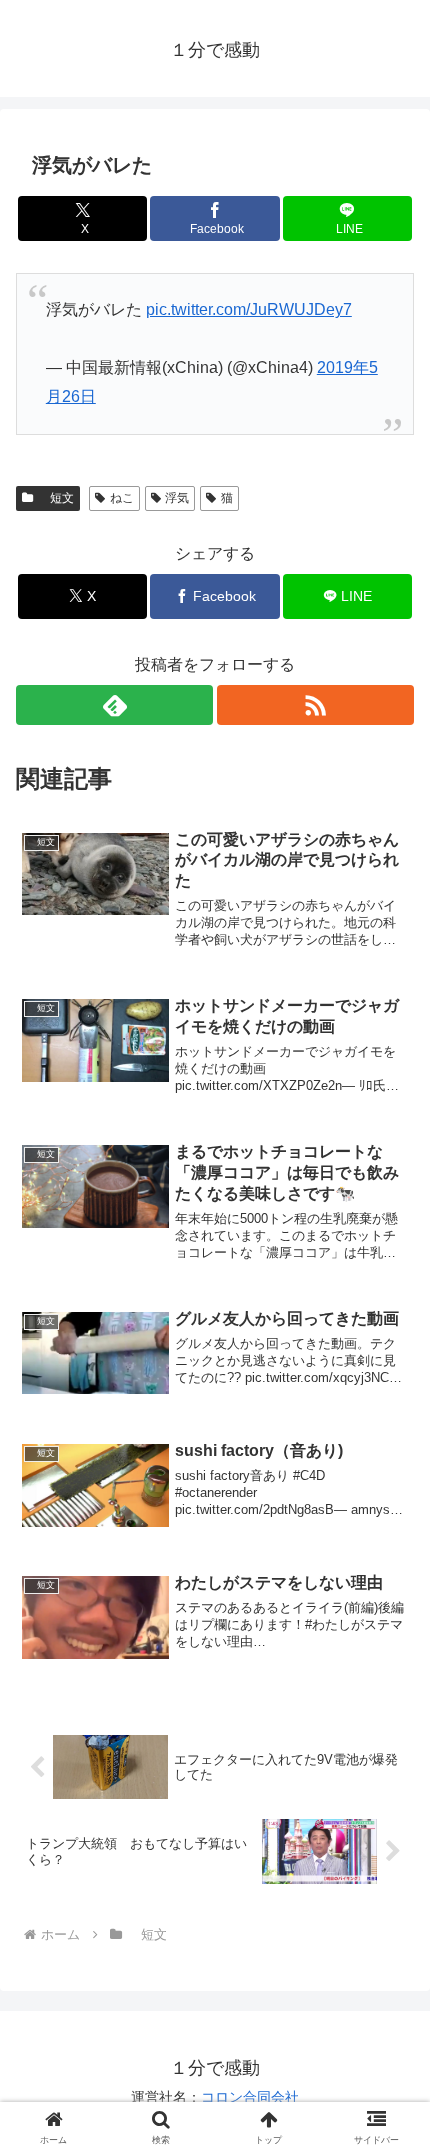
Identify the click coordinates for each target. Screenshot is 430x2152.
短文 (56, 498)
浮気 (177, 498)
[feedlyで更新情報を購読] (114, 705)
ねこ (122, 498)
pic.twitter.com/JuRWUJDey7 (249, 309)
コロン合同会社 (250, 2097)
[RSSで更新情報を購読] (315, 705)
